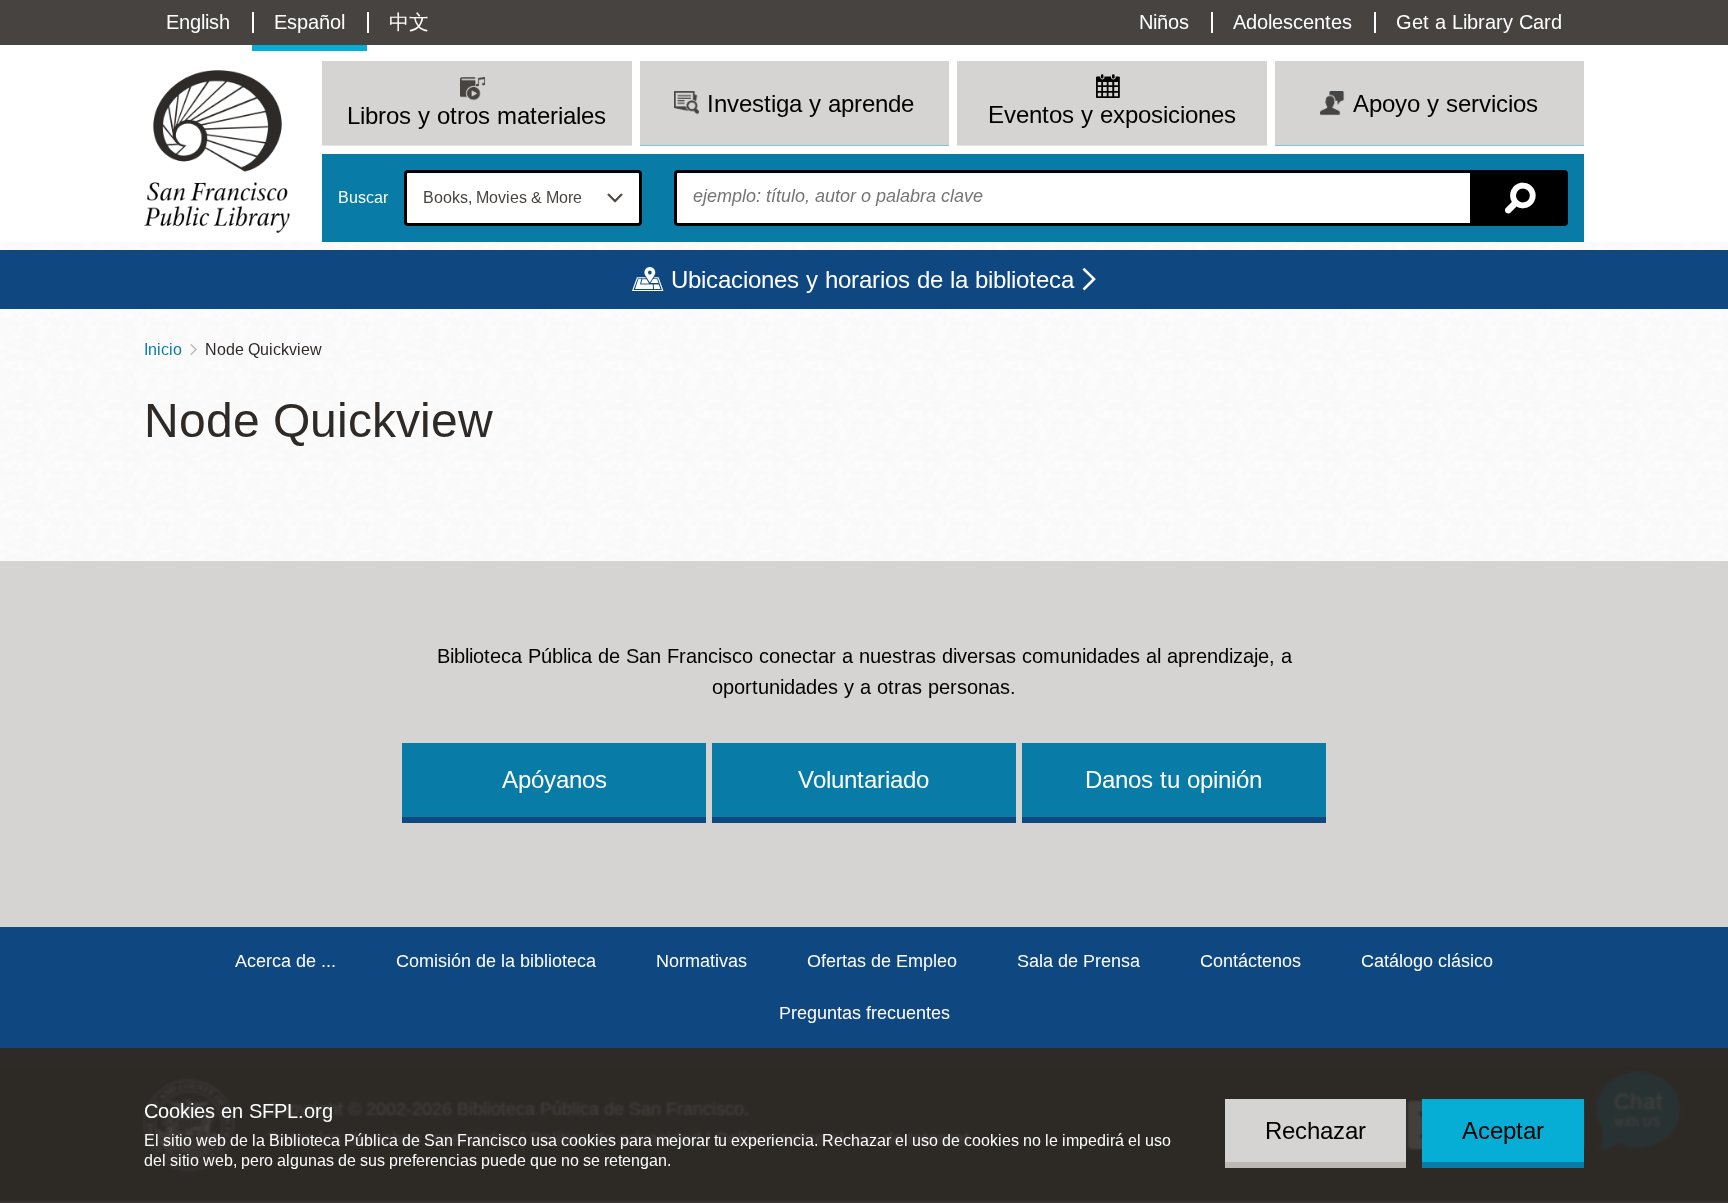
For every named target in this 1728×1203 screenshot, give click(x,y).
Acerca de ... (285, 961)
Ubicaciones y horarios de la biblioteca (872, 279)
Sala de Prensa (1078, 961)
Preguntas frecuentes (864, 1013)
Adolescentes (1292, 22)
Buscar (363, 198)
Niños (1164, 22)
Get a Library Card (1479, 22)
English (198, 22)
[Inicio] (217, 151)
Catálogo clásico (1427, 961)
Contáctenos (1250, 961)
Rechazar (1315, 1129)
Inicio (163, 349)
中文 (409, 22)
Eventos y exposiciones (1112, 114)
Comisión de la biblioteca (496, 961)
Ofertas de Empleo (882, 961)
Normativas (701, 961)
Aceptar (1503, 1129)
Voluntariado (863, 779)
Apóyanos (554, 779)
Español (309, 22)
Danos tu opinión (1173, 779)
